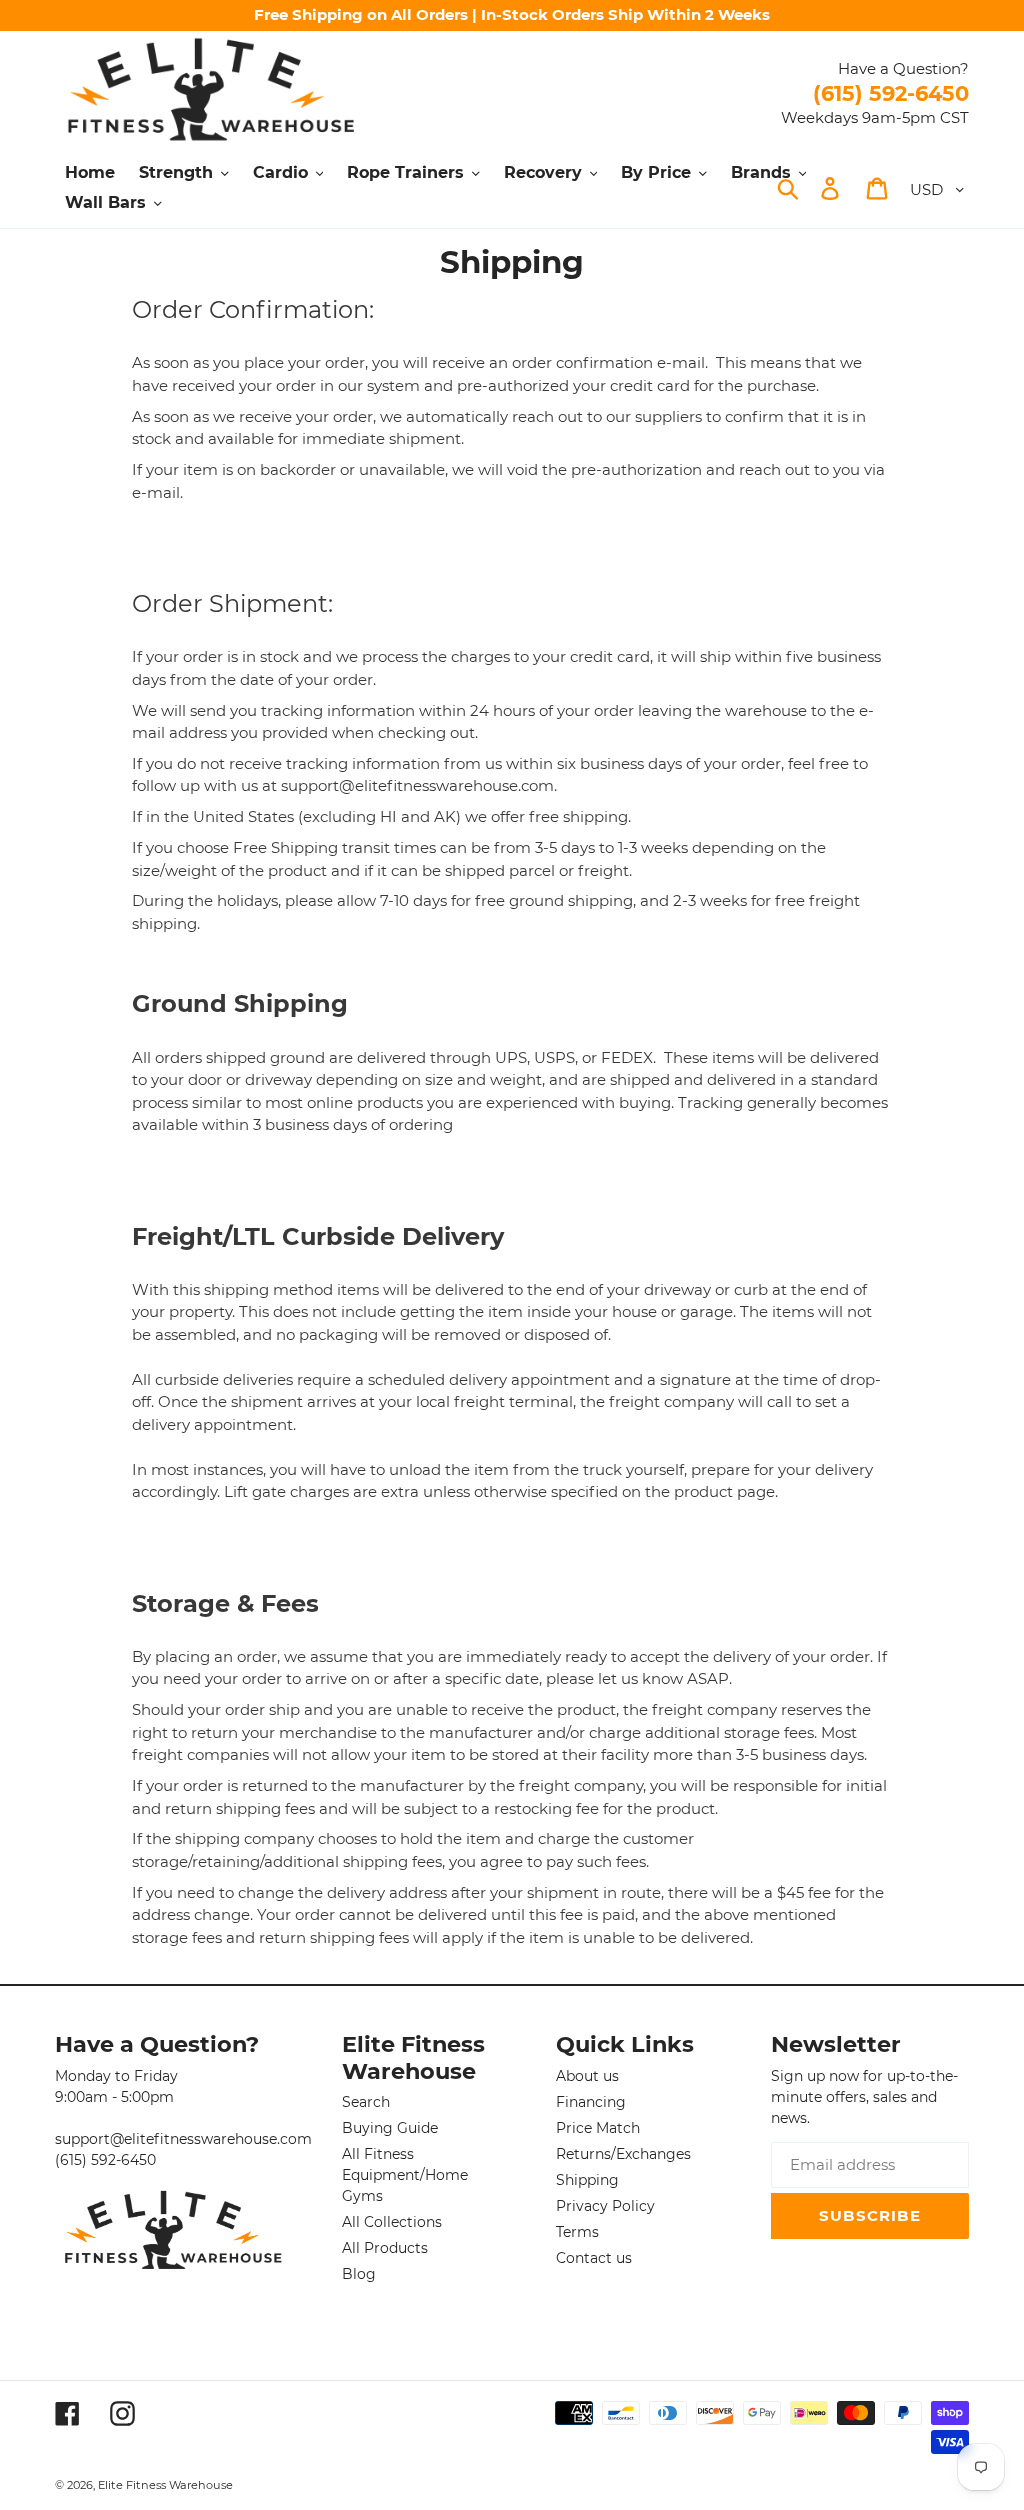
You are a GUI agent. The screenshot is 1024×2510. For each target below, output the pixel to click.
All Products (385, 2248)
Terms (577, 2232)
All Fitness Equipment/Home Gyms (405, 2175)
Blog (359, 2274)
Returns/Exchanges (623, 2154)
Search (366, 2102)
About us (587, 2076)
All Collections (392, 2222)
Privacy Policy (605, 2206)
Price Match (598, 2128)
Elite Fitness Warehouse (165, 2485)
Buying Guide (390, 2128)
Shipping (587, 2180)
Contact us (594, 2258)
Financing (591, 2102)
